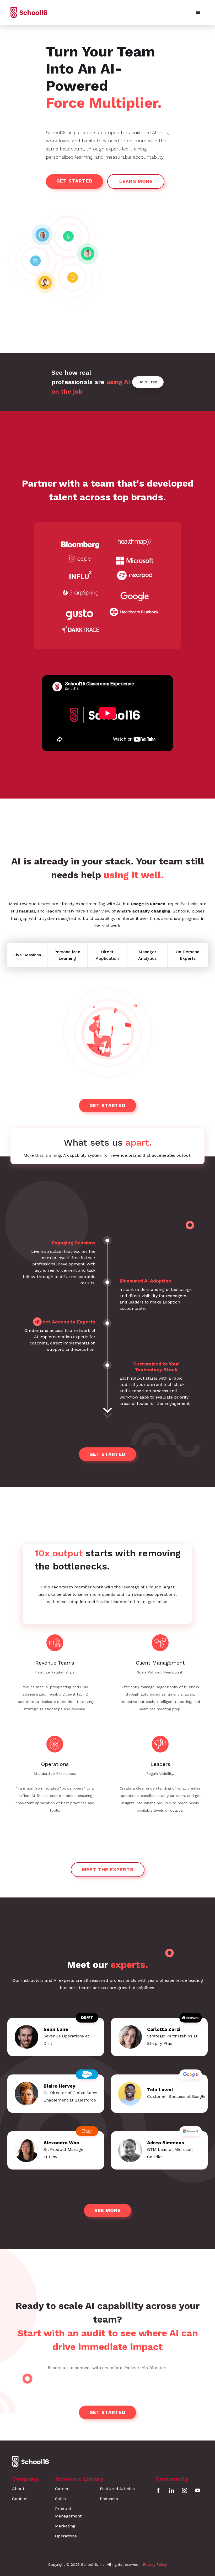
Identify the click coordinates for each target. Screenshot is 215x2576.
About (18, 2489)
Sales (60, 2499)
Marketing (65, 2526)
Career (62, 2489)
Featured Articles (117, 2489)
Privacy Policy (155, 2564)
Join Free (148, 382)
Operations (66, 2536)
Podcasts (109, 2499)
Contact (20, 2499)
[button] (198, 13)
